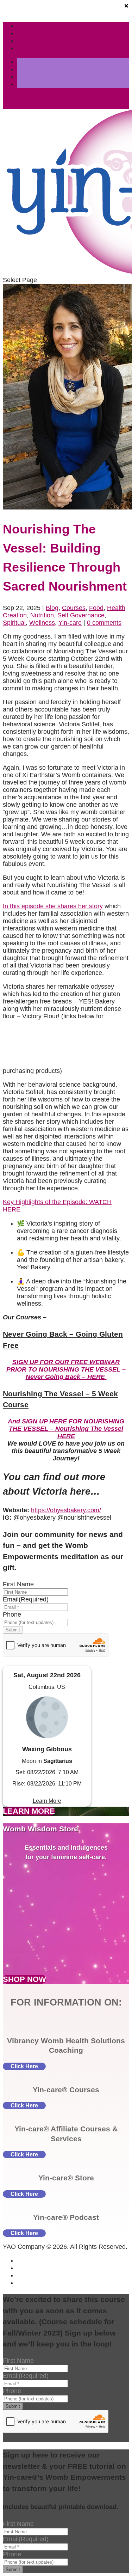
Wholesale (32, 33)
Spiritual (14, 623)
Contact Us (33, 48)
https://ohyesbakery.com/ (66, 1510)
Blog (52, 608)
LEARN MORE (29, 1811)
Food (96, 608)
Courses (74, 608)
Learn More (47, 1801)
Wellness (42, 623)
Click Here (24, 2066)
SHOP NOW (24, 1979)
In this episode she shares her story (53, 906)
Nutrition (42, 615)
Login (25, 41)
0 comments (104, 623)
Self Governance (81, 615)
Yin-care (70, 623)
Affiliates (29, 26)
